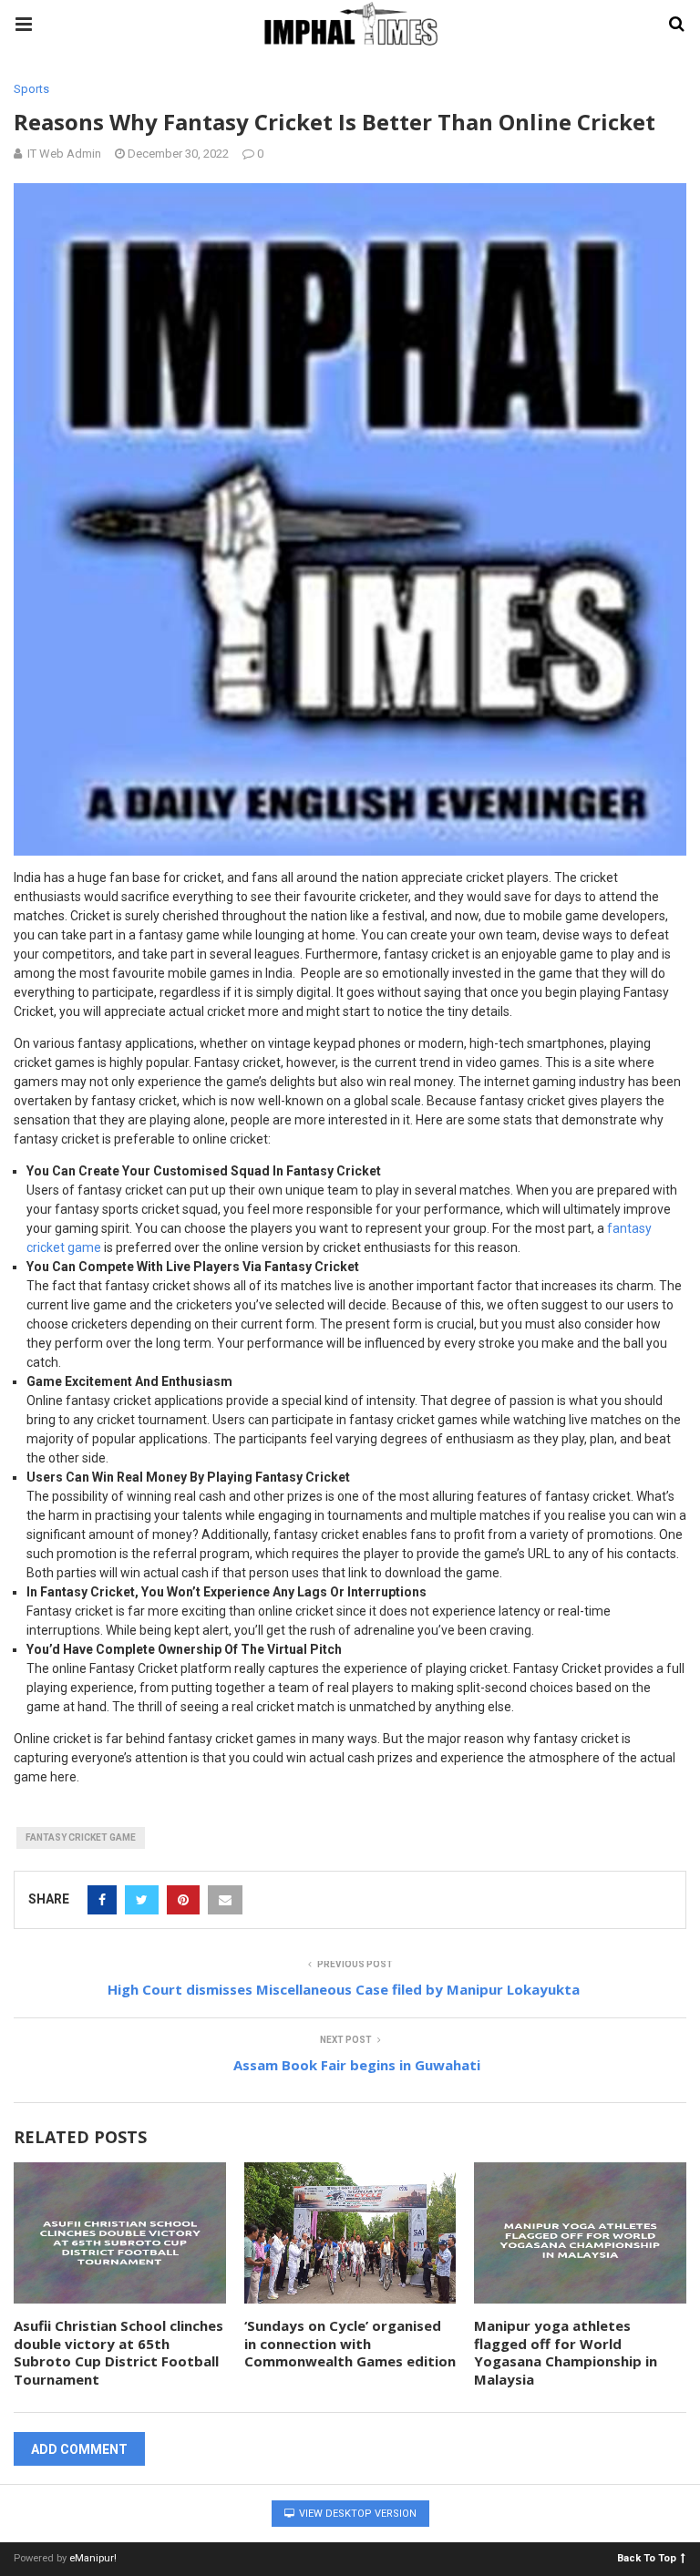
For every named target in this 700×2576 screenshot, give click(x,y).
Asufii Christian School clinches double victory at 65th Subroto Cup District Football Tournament (118, 2352)
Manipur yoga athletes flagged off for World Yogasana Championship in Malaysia (566, 2352)
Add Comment (79, 2449)
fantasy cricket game (81, 1837)
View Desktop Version (356, 2514)
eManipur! (93, 2558)
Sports (31, 89)
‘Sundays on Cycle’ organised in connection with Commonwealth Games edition (350, 2343)
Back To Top (647, 2557)
